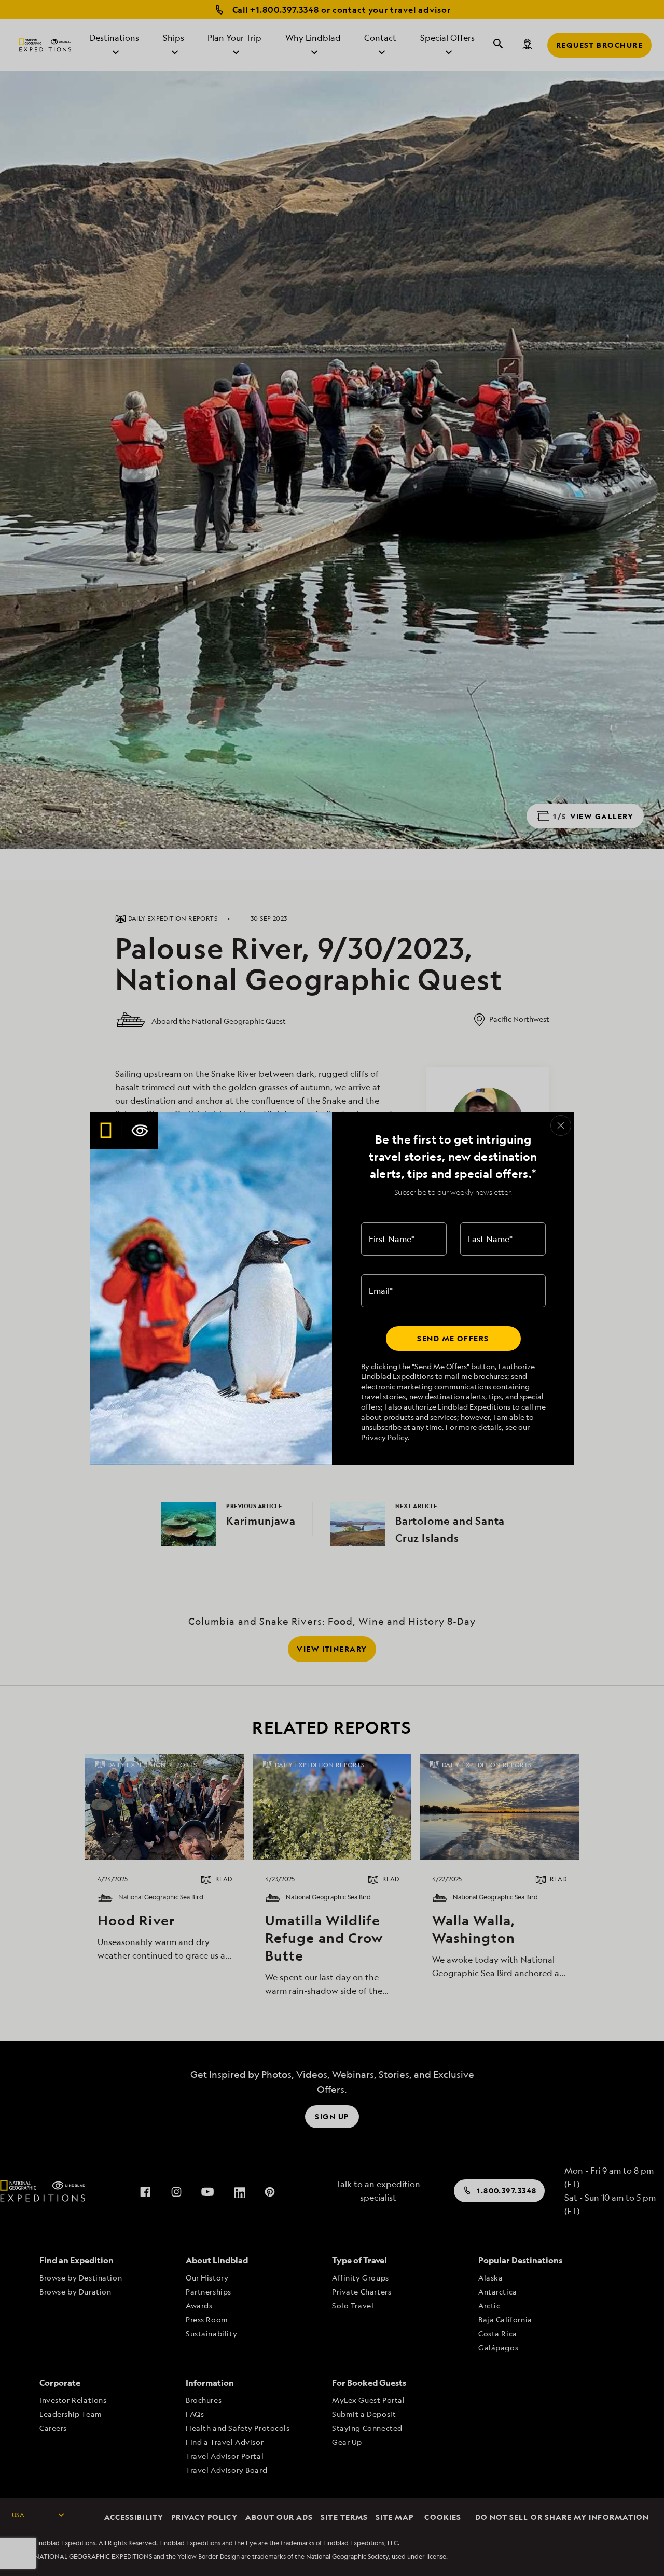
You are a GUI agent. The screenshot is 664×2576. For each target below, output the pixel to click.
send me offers (453, 1338)
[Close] (561, 1125)
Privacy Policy (384, 1437)
